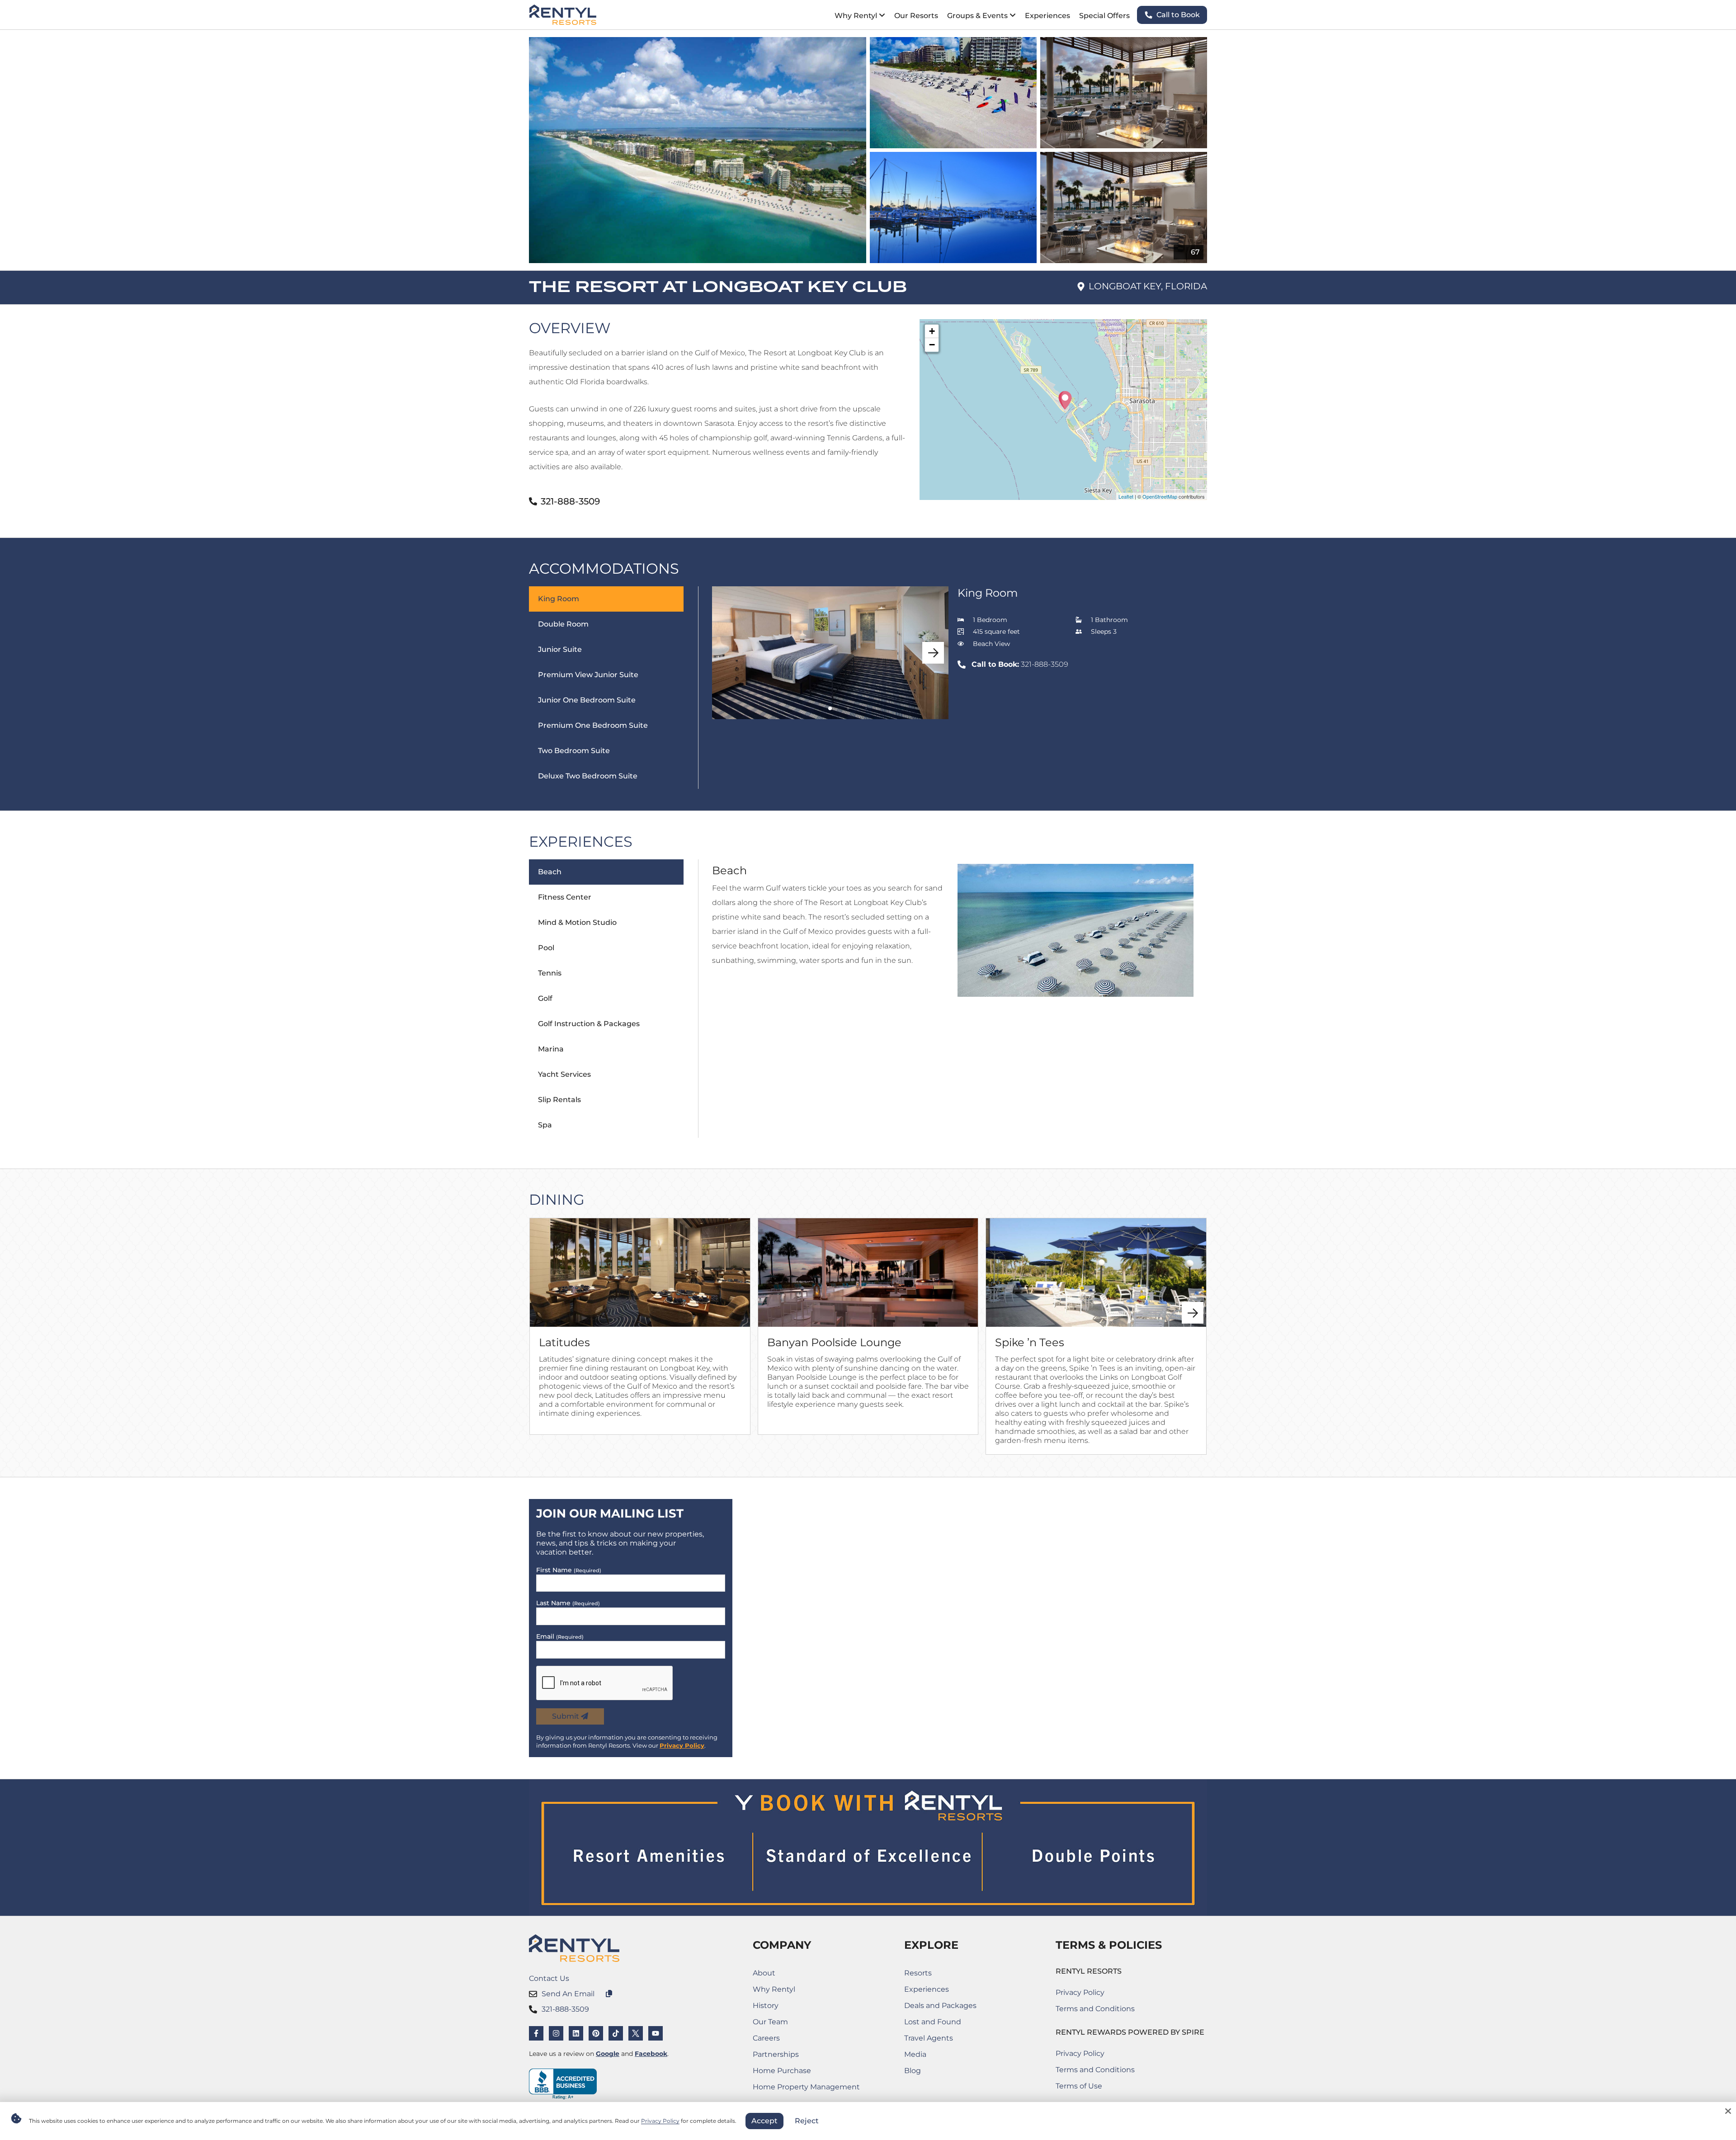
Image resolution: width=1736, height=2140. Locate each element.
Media (915, 2054)
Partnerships (795, 2056)
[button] (933, 653)
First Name (569, 1570)
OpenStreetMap (1160, 496)
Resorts (918, 1973)
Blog (913, 2071)
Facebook (651, 2054)
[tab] (614, 688)
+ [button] (932, 331)
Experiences (927, 1989)
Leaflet (1126, 496)
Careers (795, 2040)
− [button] (932, 345)
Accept (764, 2121)
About (764, 1973)
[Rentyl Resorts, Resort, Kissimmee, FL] (563, 2084)
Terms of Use (1095, 2088)
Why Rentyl (774, 1989)
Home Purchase (795, 2072)
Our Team (770, 2022)
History (766, 2006)
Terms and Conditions (1095, 2009)
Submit (566, 1716)
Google (608, 2054)
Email (560, 1636)
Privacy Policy (682, 1745)
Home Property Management (806, 2089)
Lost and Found (940, 2024)
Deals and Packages (940, 2006)
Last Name (568, 1603)
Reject (807, 2121)
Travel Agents (929, 2038)
